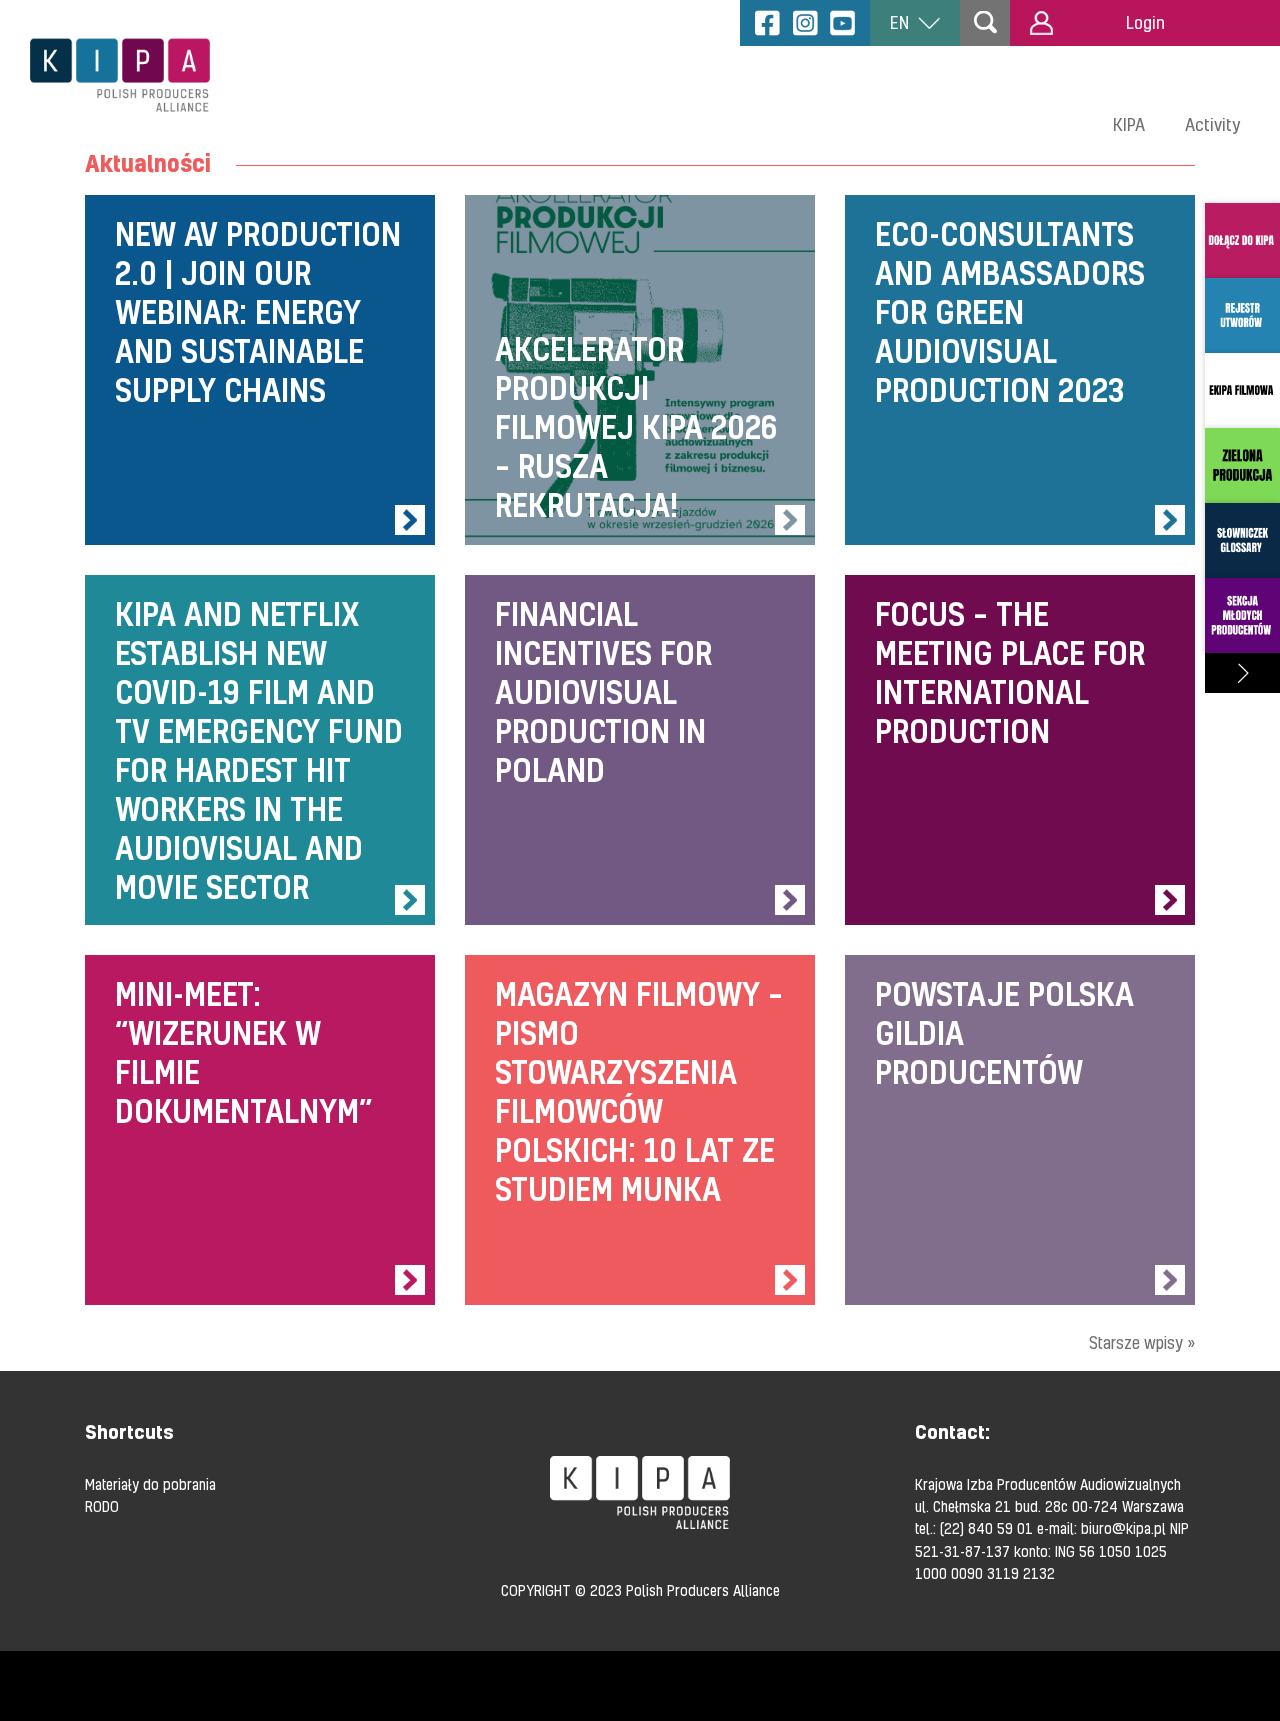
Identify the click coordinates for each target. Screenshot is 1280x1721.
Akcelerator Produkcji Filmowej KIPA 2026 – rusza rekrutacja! (640, 370)
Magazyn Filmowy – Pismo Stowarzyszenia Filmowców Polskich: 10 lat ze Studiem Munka (640, 1130)
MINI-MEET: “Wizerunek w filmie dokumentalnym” (260, 1130)
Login (1145, 22)
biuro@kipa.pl (1123, 1528)
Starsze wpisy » (1142, 1342)
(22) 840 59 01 (986, 1528)
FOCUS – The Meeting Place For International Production (1020, 750)
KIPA (1129, 124)
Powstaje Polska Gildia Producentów (1020, 1130)
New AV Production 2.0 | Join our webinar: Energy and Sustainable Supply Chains (260, 370)
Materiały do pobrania (150, 1484)
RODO (102, 1506)
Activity (1212, 124)
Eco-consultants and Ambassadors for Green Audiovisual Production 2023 (1020, 370)
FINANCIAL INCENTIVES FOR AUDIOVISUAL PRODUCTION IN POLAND (640, 750)
